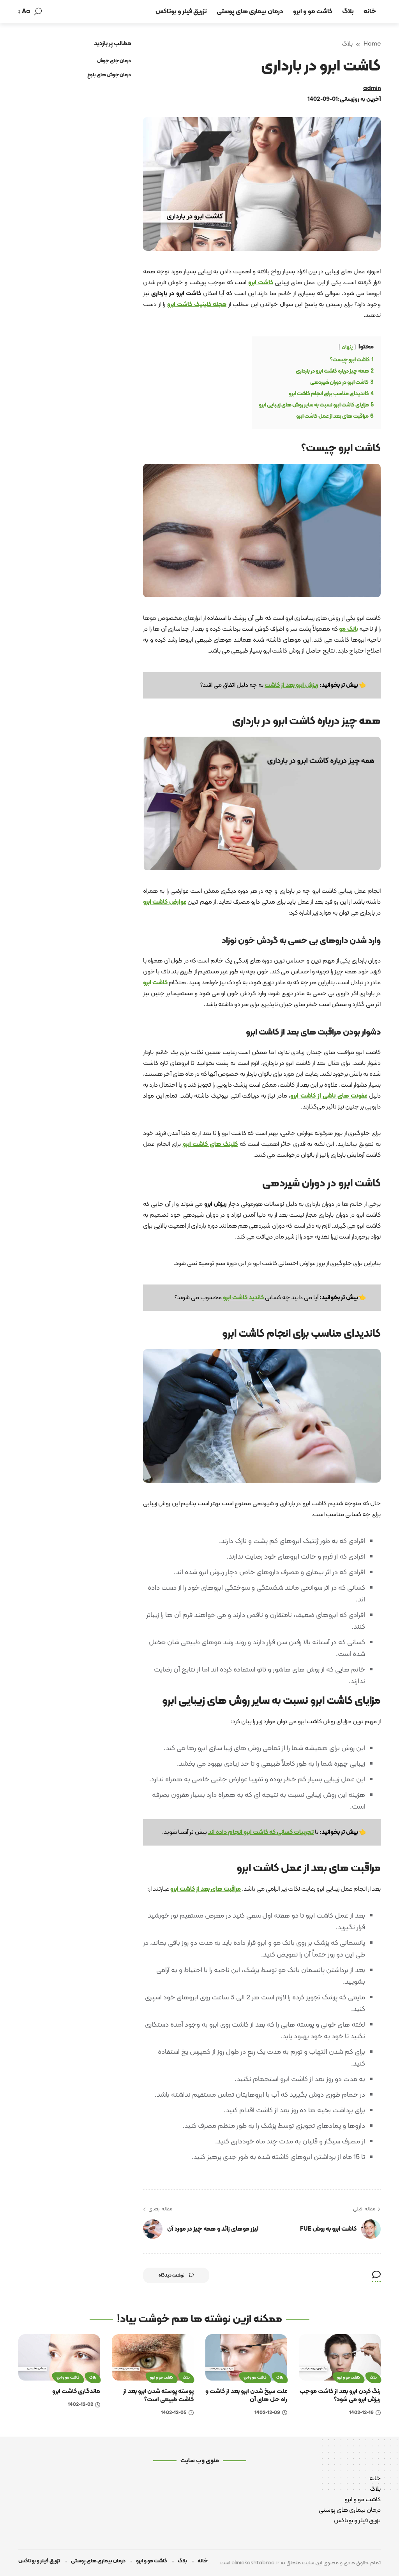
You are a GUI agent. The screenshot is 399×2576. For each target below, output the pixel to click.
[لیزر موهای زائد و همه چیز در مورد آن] (153, 2229)
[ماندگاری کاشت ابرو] (59, 2357)
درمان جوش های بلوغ (109, 75)
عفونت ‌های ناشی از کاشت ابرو (329, 1096)
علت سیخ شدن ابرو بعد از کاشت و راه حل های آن (246, 2396)
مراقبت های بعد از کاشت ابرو (206, 1889)
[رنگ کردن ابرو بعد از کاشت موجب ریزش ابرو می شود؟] (340, 2357)
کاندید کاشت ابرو (243, 1298)
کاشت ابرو (261, 283)
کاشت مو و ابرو (349, 2378)
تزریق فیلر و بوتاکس (357, 2521)
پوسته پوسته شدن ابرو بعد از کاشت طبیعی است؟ (158, 2396)
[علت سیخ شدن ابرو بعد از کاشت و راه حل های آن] (246, 2357)
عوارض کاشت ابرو (165, 902)
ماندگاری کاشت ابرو (76, 2391)
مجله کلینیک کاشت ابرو (197, 304)
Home (372, 44)
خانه (375, 2479)
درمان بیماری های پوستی (350, 2510)
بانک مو (349, 629)
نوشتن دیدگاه (172, 2275)
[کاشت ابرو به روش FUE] (371, 2229)
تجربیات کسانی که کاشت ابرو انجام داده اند (261, 1832)
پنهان (347, 347)
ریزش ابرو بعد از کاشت (291, 685)
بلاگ (347, 44)
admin (372, 89)
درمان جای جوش (114, 61)
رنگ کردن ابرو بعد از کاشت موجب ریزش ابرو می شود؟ (340, 2396)
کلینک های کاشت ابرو (210, 1144)
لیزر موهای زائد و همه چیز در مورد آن (213, 2229)
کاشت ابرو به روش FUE (328, 2229)
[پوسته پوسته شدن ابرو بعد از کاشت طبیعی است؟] (153, 2357)
